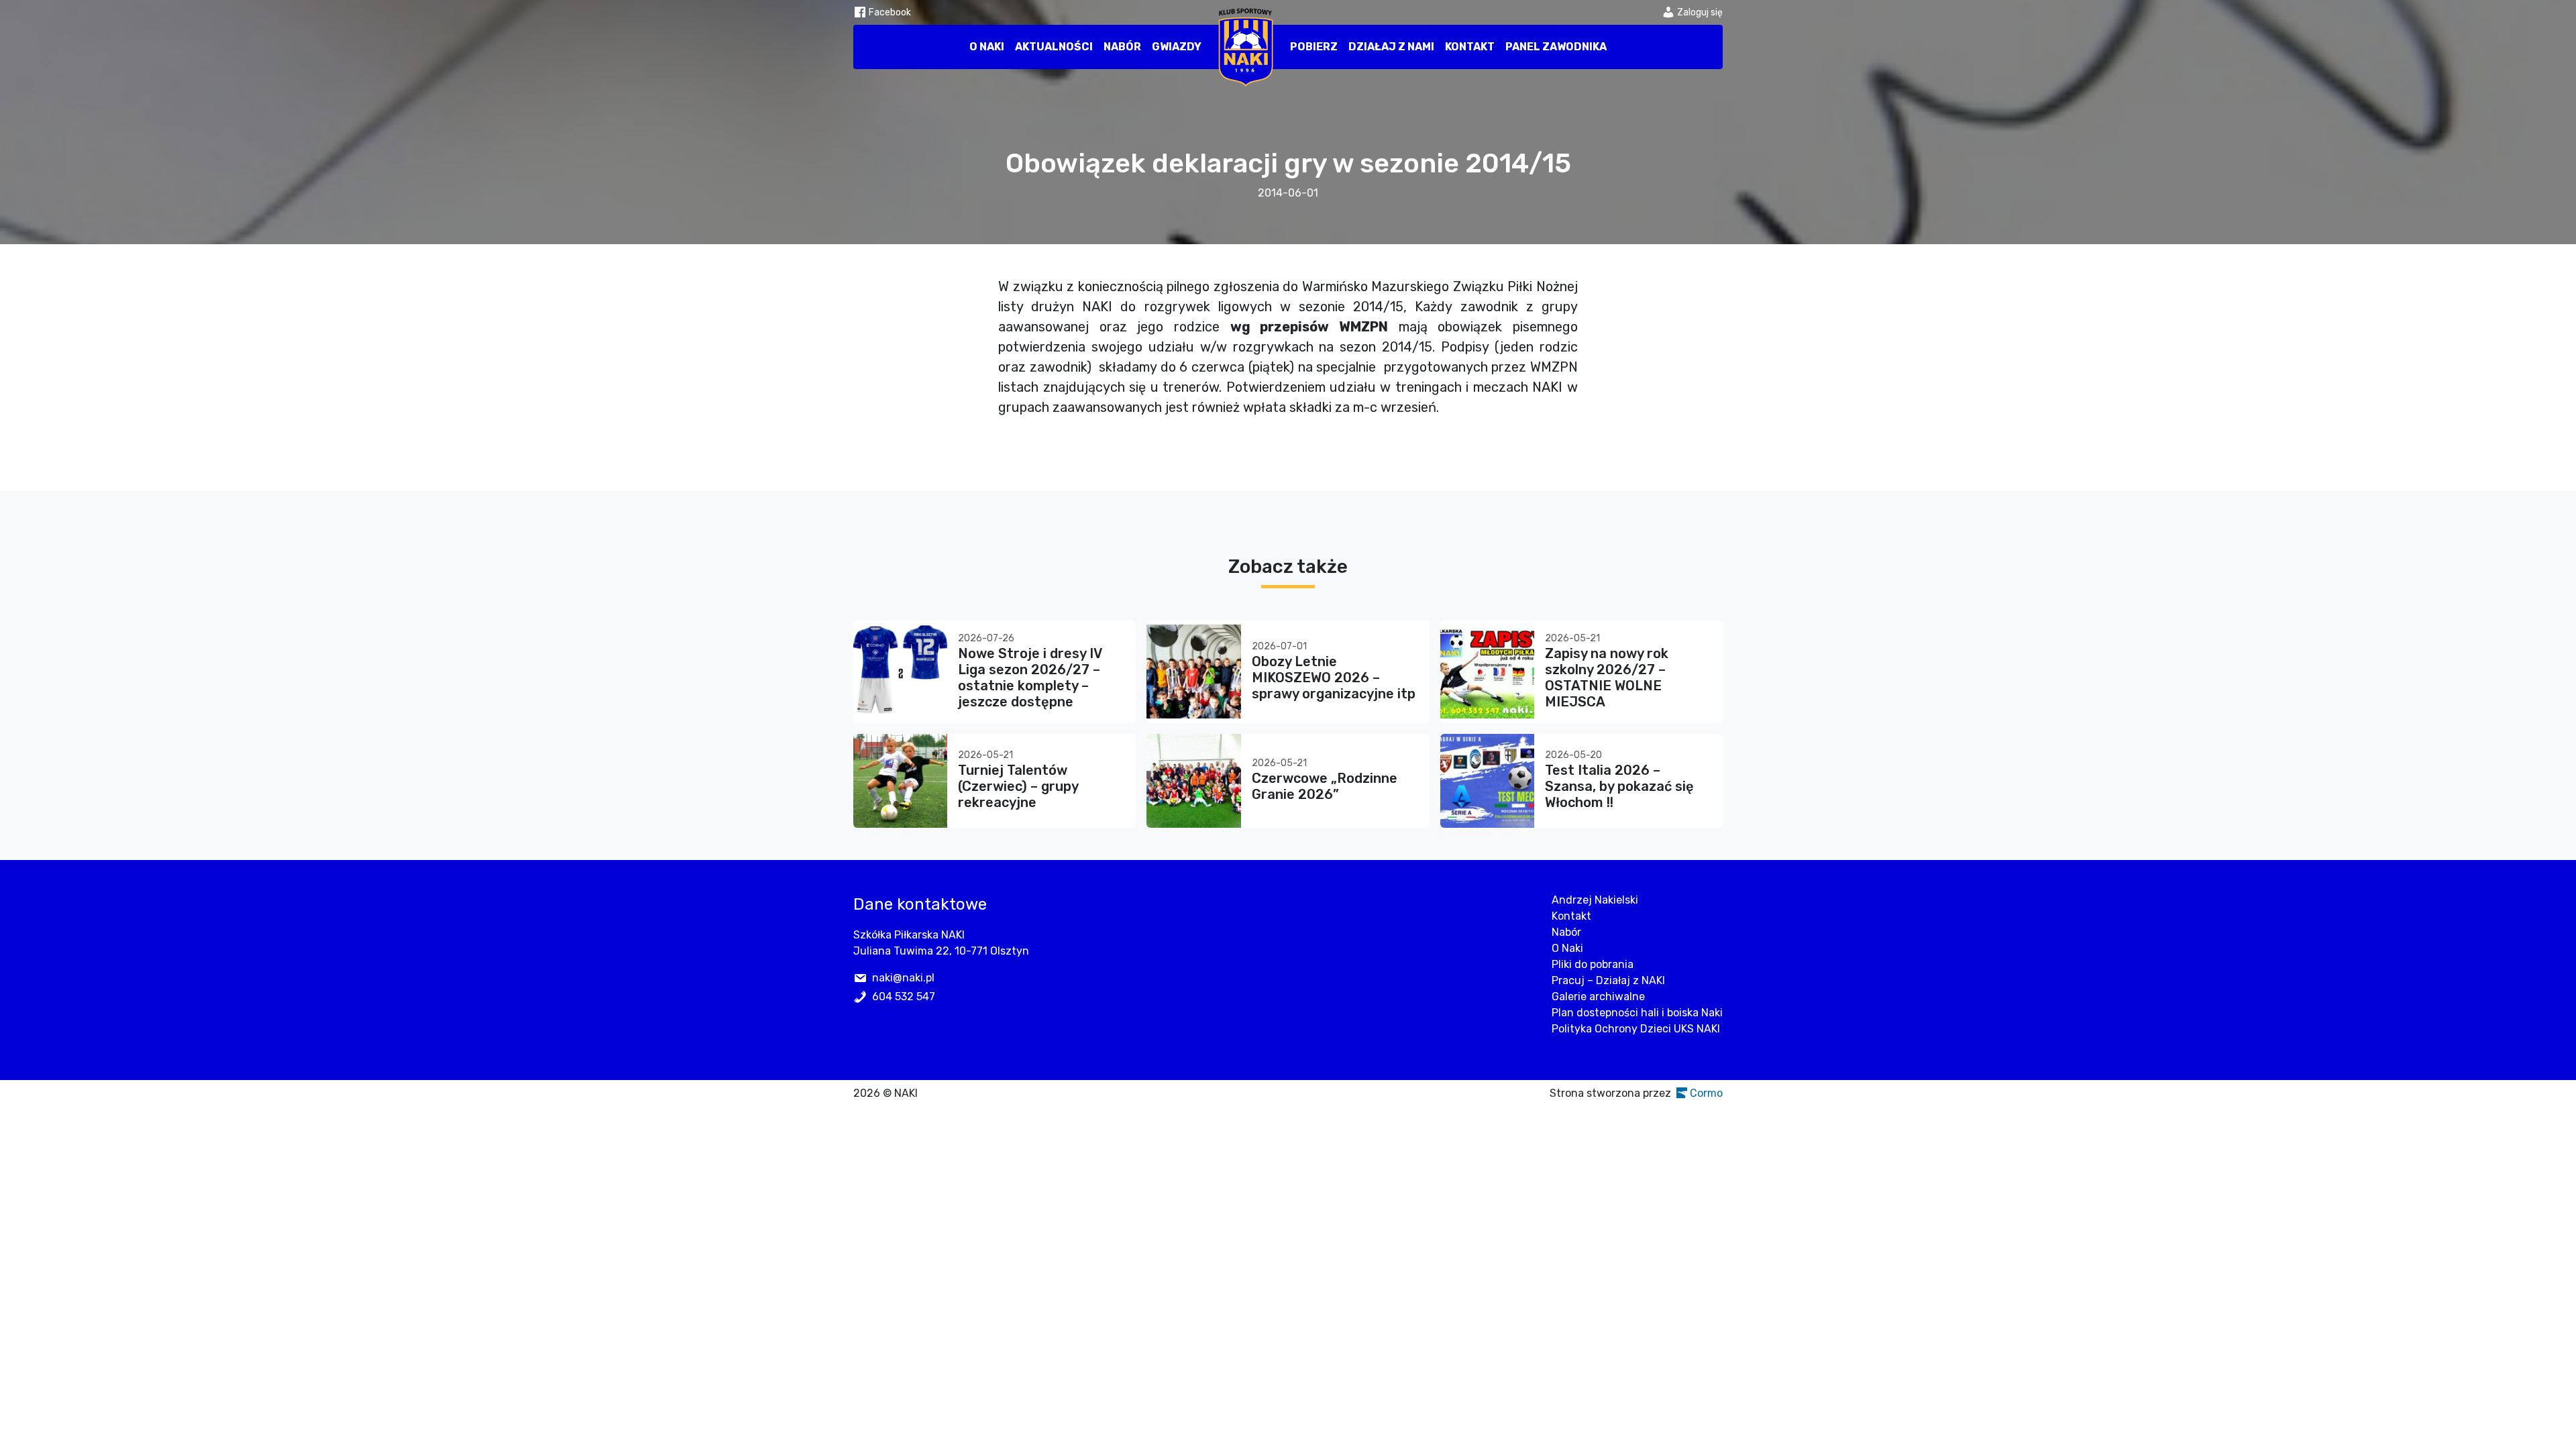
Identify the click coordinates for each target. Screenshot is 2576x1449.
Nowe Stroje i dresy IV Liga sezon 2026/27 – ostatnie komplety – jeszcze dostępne (1030, 678)
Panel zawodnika (1556, 47)
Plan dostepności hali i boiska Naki (1637, 1013)
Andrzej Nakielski (1595, 900)
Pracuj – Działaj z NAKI (1608, 980)
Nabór (1122, 47)
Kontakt (1470, 47)
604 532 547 (904, 997)
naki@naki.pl (903, 978)
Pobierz (1314, 47)
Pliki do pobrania (1593, 964)
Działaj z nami (1391, 47)
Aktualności (1054, 47)
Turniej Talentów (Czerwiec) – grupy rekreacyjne (1018, 786)
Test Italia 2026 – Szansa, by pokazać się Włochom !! (1619, 786)
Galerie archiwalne (1598, 997)
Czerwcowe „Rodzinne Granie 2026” (1325, 786)
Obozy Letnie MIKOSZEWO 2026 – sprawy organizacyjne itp (1334, 678)
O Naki (987, 47)
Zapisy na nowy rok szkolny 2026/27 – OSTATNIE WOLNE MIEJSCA (1607, 678)
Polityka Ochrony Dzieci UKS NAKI (1636, 1029)
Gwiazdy (1177, 47)
